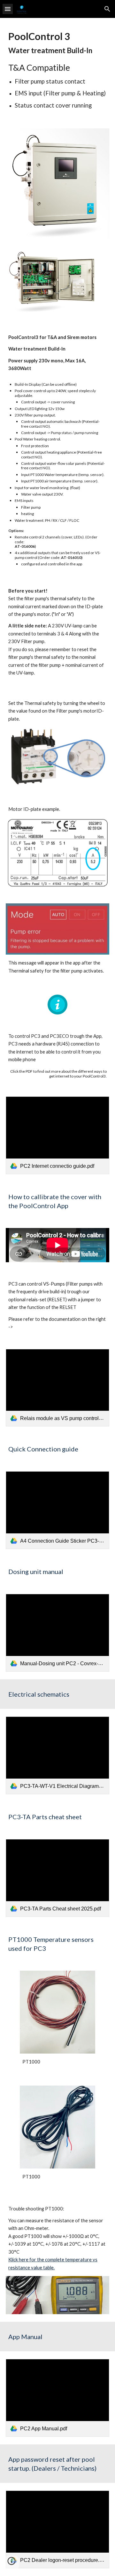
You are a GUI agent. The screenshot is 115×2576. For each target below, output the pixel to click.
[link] (57, 1135)
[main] (57, 69)
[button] (8, 9)
